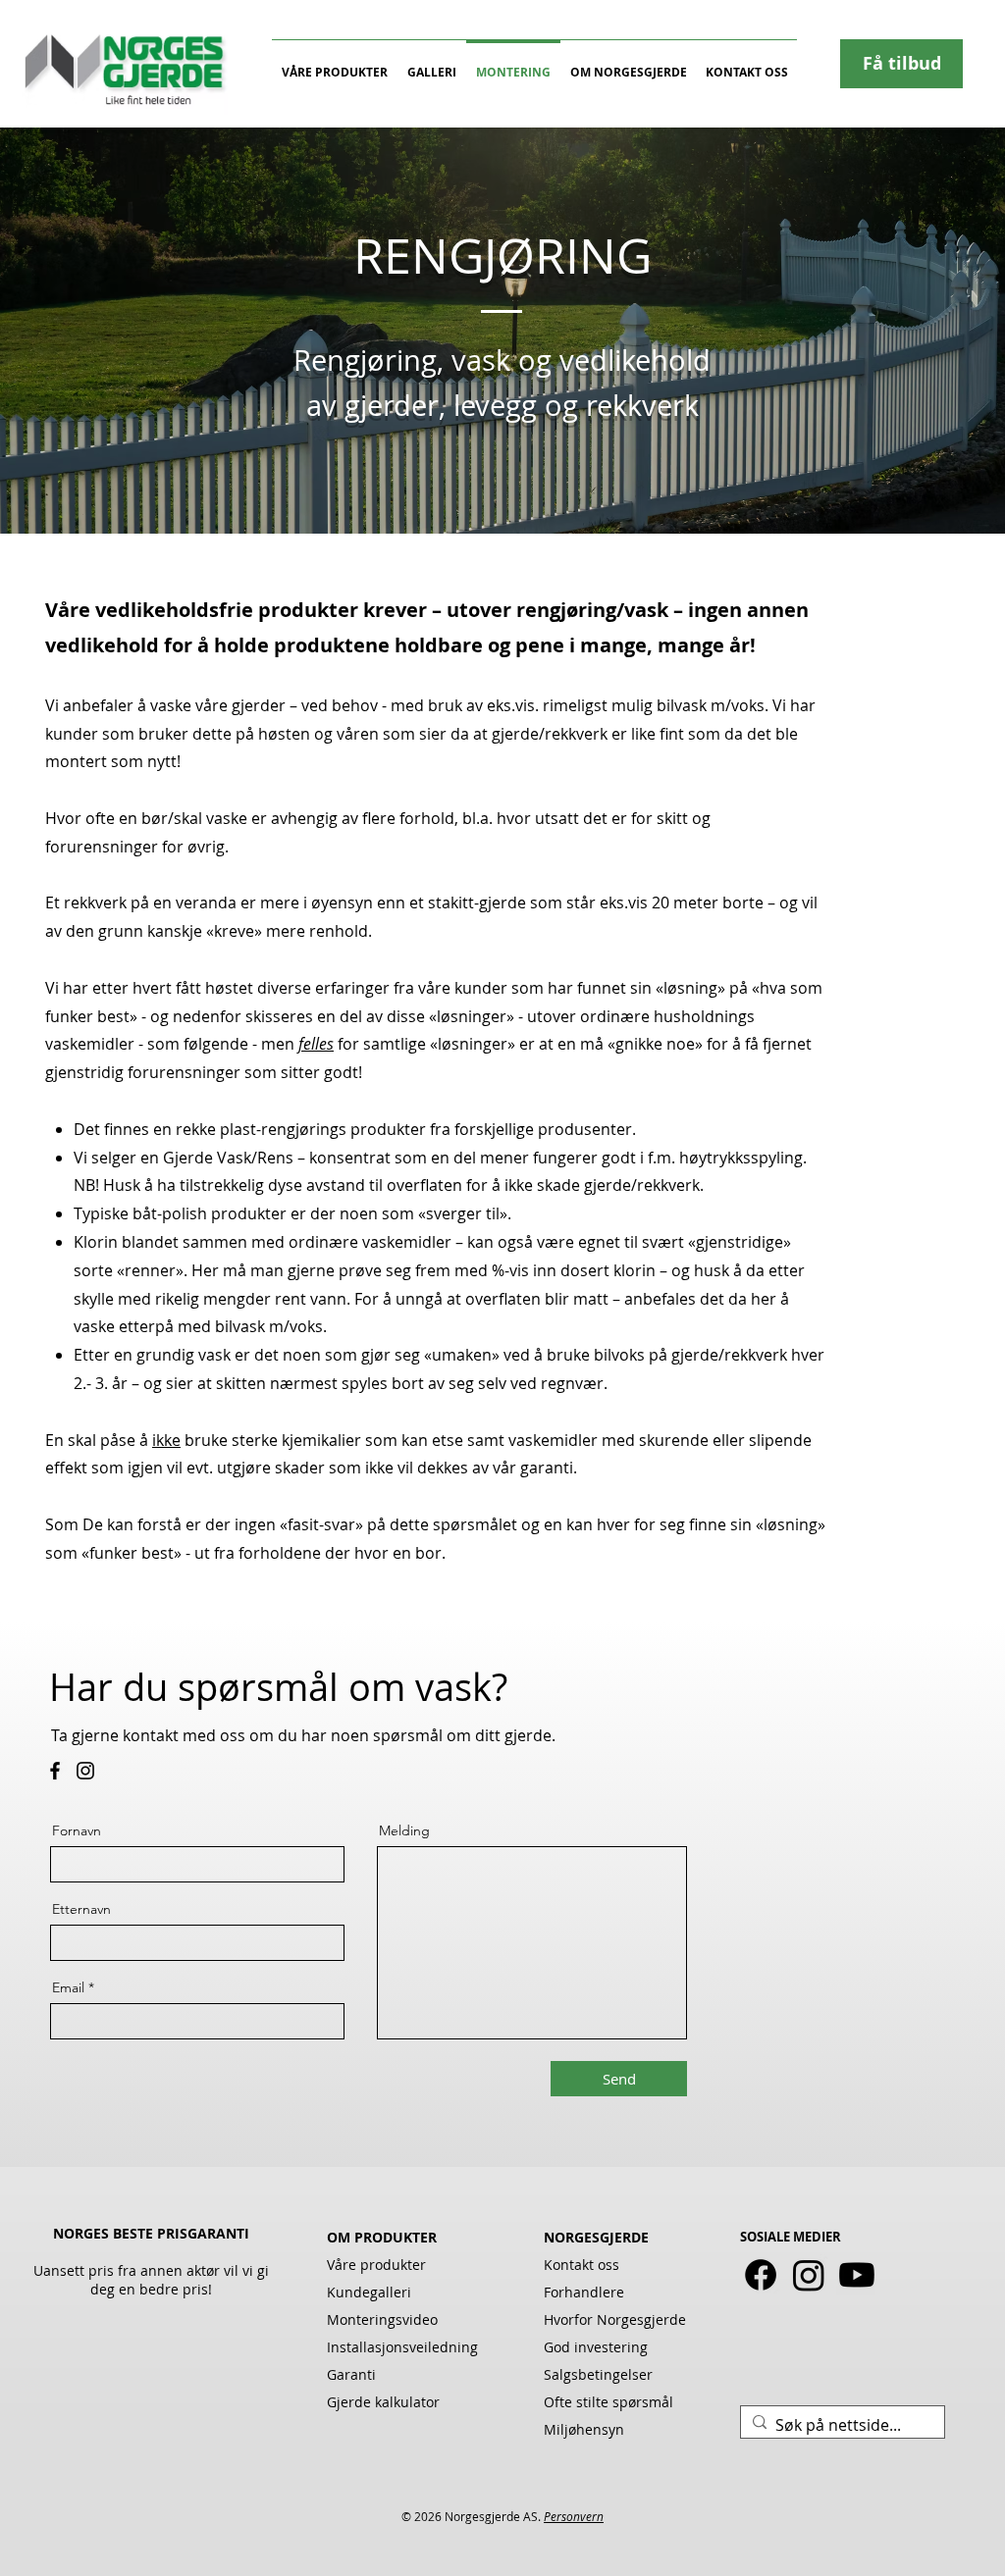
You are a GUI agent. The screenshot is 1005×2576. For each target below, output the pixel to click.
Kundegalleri (369, 2292)
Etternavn (81, 1909)
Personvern (574, 2516)
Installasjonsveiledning (402, 2347)
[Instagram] (85, 1771)
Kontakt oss (582, 2265)
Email (68, 1987)
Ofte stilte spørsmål (608, 2402)
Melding (404, 1830)
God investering (596, 2347)
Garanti (351, 2374)
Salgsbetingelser (598, 2374)
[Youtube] (857, 2275)
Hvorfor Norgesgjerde (615, 2319)
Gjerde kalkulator (383, 2402)
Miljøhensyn (584, 2429)
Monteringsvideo (382, 2319)
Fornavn (77, 1830)
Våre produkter (376, 2265)
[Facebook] (55, 1771)
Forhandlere (584, 2292)
